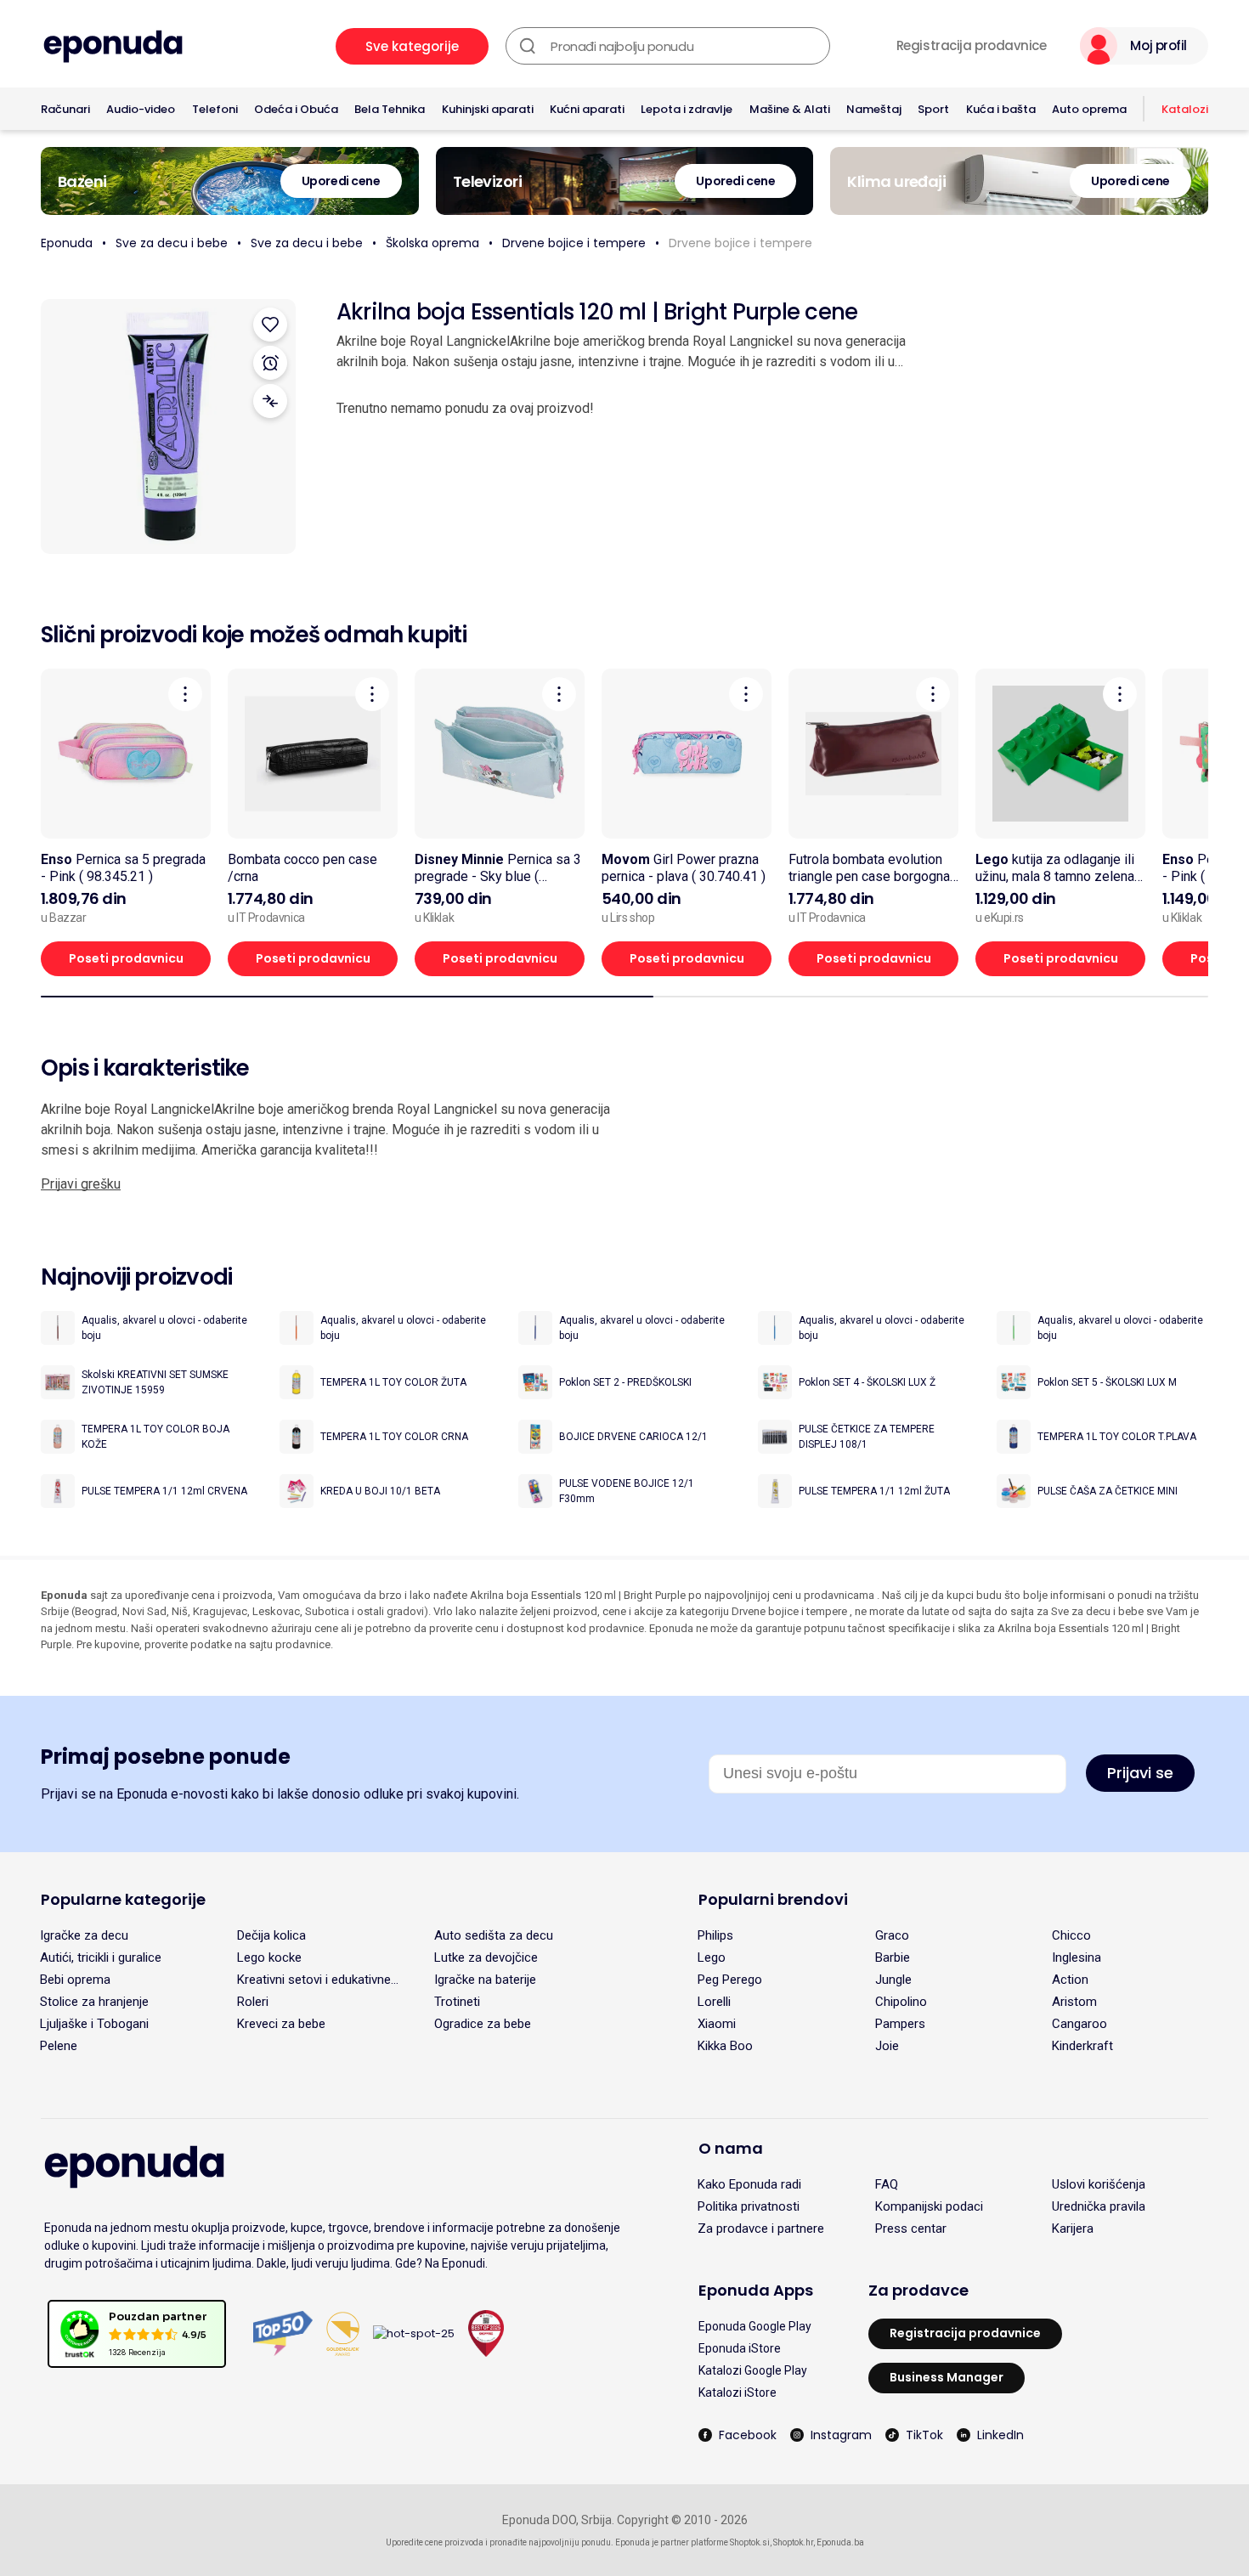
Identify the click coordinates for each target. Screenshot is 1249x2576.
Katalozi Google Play (753, 2370)
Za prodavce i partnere (761, 2229)
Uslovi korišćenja (1099, 2184)
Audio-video (141, 109)
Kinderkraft (1082, 2046)
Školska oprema (432, 243)
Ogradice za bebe (483, 2024)
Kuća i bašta (1001, 109)
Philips (715, 1935)
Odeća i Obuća (296, 109)
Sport (933, 109)
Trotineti (457, 2002)
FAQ (887, 2184)
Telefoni (215, 109)
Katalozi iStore (738, 2392)
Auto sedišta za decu (494, 1935)
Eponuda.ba (840, 2542)
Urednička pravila (1099, 2206)
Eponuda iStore (740, 2348)
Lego (712, 1957)
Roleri (253, 2002)
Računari (65, 109)
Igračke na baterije (485, 1980)
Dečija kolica (271, 1935)
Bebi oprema (75, 1980)
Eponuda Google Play (755, 2326)
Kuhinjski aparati (488, 109)
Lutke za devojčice (486, 1957)
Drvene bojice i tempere (574, 243)
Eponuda (67, 243)
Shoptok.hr (793, 2542)
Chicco (1071, 1935)
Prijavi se (1140, 1773)
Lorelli (714, 2002)
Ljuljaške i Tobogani (94, 2024)
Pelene (59, 2046)
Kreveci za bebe (281, 2024)
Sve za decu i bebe (172, 243)
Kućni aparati (587, 109)
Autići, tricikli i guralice (101, 1957)
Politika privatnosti (749, 2206)
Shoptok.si (750, 2542)
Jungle (893, 1980)
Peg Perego (730, 1980)
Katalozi (1185, 109)
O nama (731, 2148)
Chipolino (901, 2002)
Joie (887, 2046)
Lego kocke (269, 1957)
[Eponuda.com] (113, 46)
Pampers (900, 2024)
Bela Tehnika (390, 109)
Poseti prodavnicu (126, 958)
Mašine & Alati (790, 109)
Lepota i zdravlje (687, 109)
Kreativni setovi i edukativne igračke (314, 1980)
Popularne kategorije (123, 1899)
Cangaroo (1079, 2024)
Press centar (911, 2229)
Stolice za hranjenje (94, 2002)
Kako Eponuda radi (749, 2184)
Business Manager (947, 2377)
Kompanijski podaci (929, 2206)
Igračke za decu (84, 1935)
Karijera (1073, 2229)
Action (1070, 1980)
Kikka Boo (725, 2046)
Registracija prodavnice (972, 46)
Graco (892, 1935)
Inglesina (1077, 1957)
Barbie (893, 1957)
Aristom (1074, 2002)
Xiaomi (717, 2024)
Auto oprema (1089, 109)
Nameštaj (874, 109)
